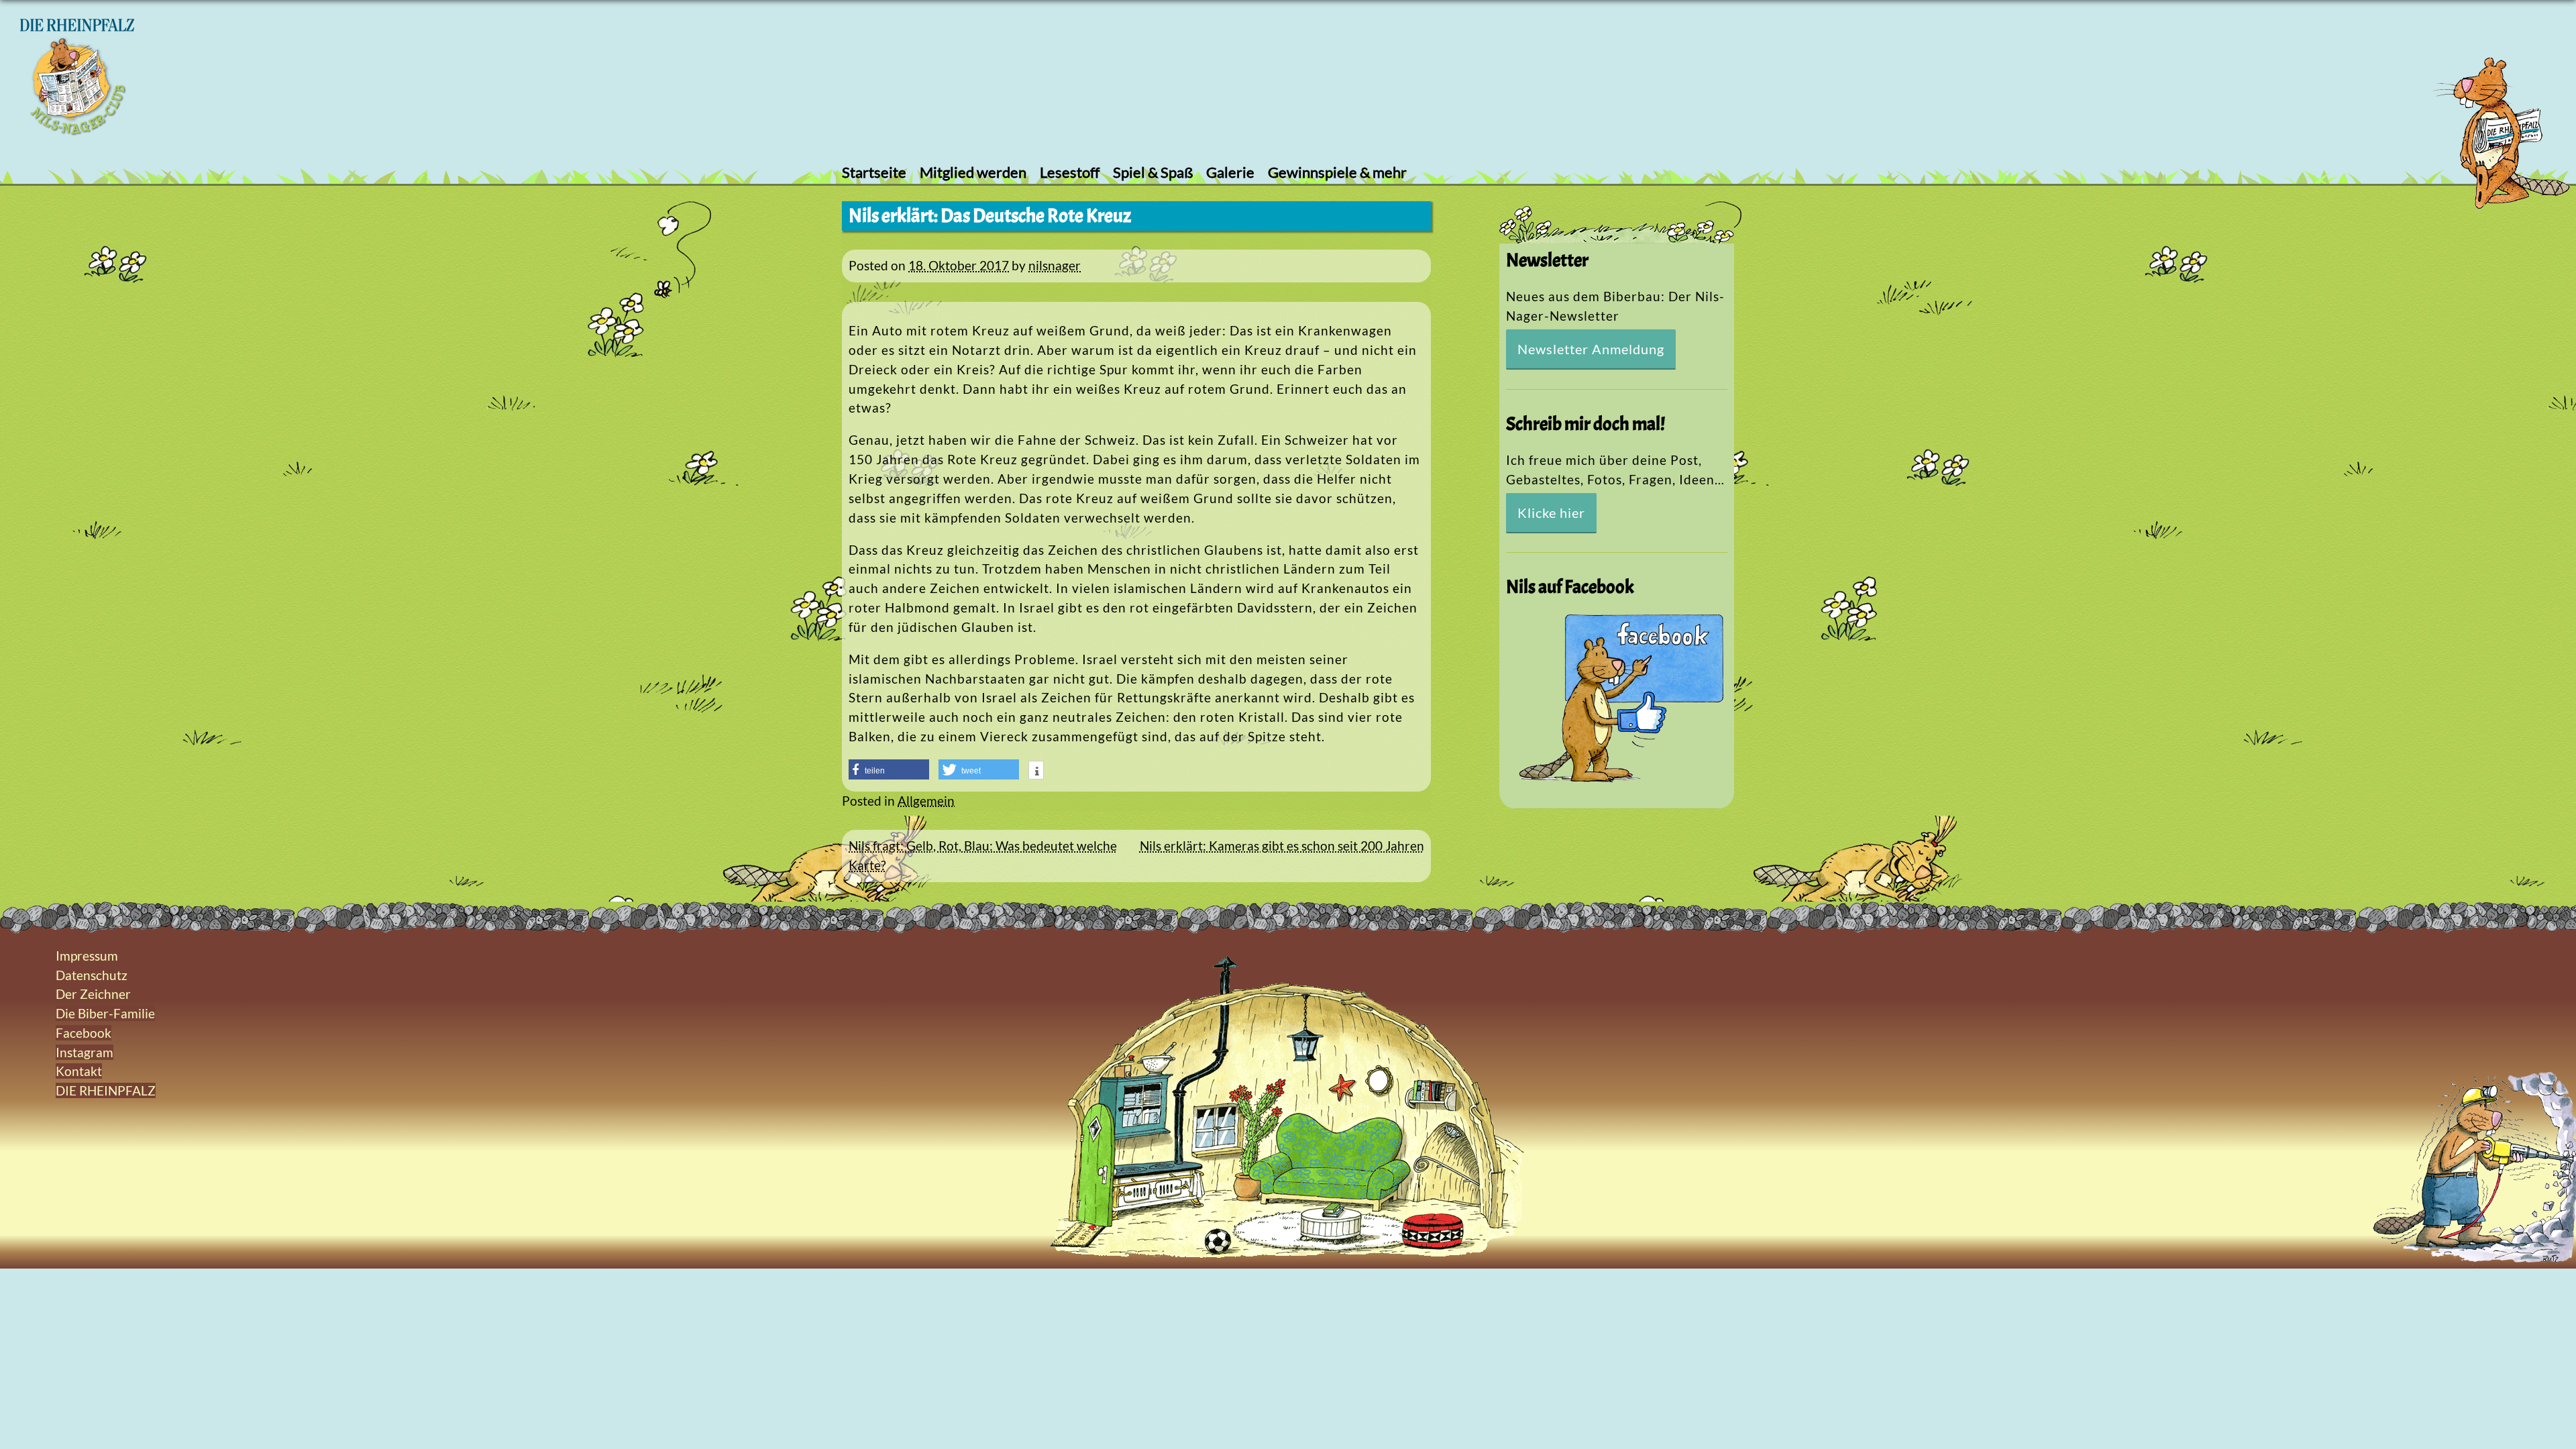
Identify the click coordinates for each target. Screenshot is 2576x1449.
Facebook (84, 1033)
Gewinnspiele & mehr (1337, 172)
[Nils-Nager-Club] (77, 130)
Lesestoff (1070, 172)
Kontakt (79, 1071)
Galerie (1230, 172)
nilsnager (1055, 265)
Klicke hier (1551, 513)
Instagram (85, 1052)
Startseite (874, 172)
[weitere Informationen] (1036, 771)
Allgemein (926, 801)
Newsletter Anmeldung (1591, 349)
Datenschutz (92, 975)
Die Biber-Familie (105, 1013)
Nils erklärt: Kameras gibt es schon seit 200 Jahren (1282, 846)
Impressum (87, 956)
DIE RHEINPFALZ (106, 1090)
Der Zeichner (93, 994)
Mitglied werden (973, 172)
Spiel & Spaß (1153, 172)
